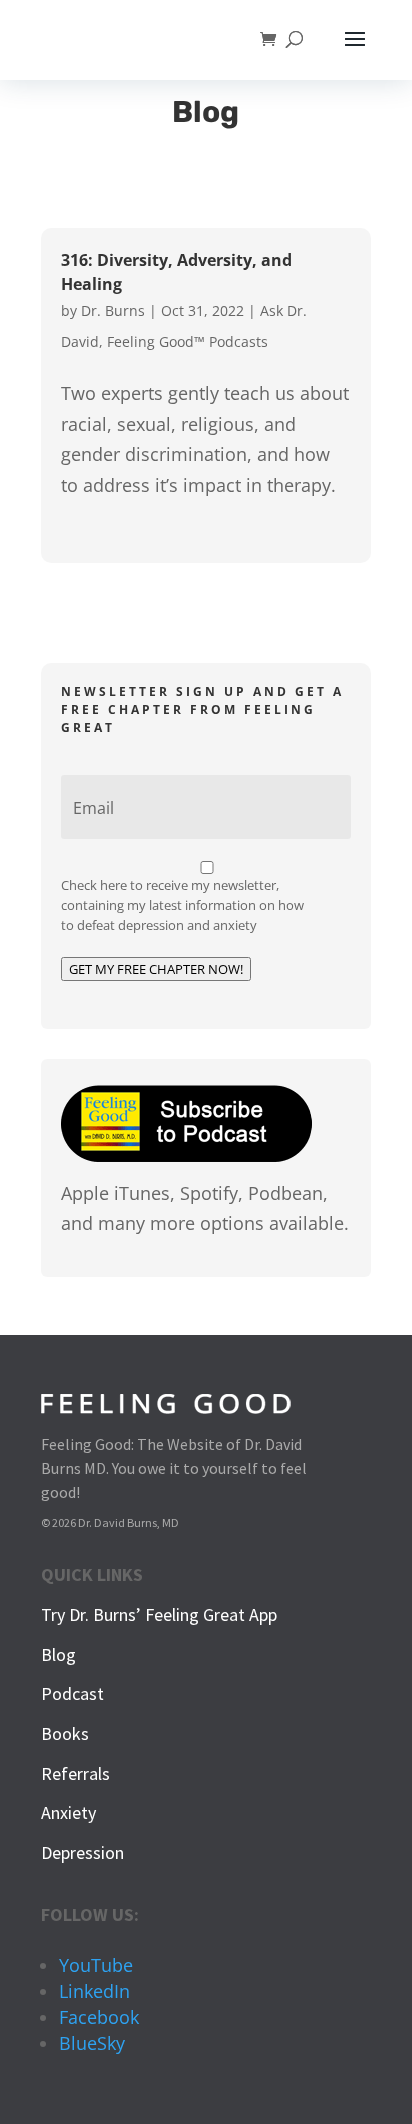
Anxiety (68, 1812)
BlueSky (92, 2043)
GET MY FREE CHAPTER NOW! (156, 969)
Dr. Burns (113, 310)
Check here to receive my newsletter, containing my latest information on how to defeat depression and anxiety (182, 905)
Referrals (75, 1773)
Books (65, 1733)
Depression (82, 1852)
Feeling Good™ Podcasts (187, 341)
